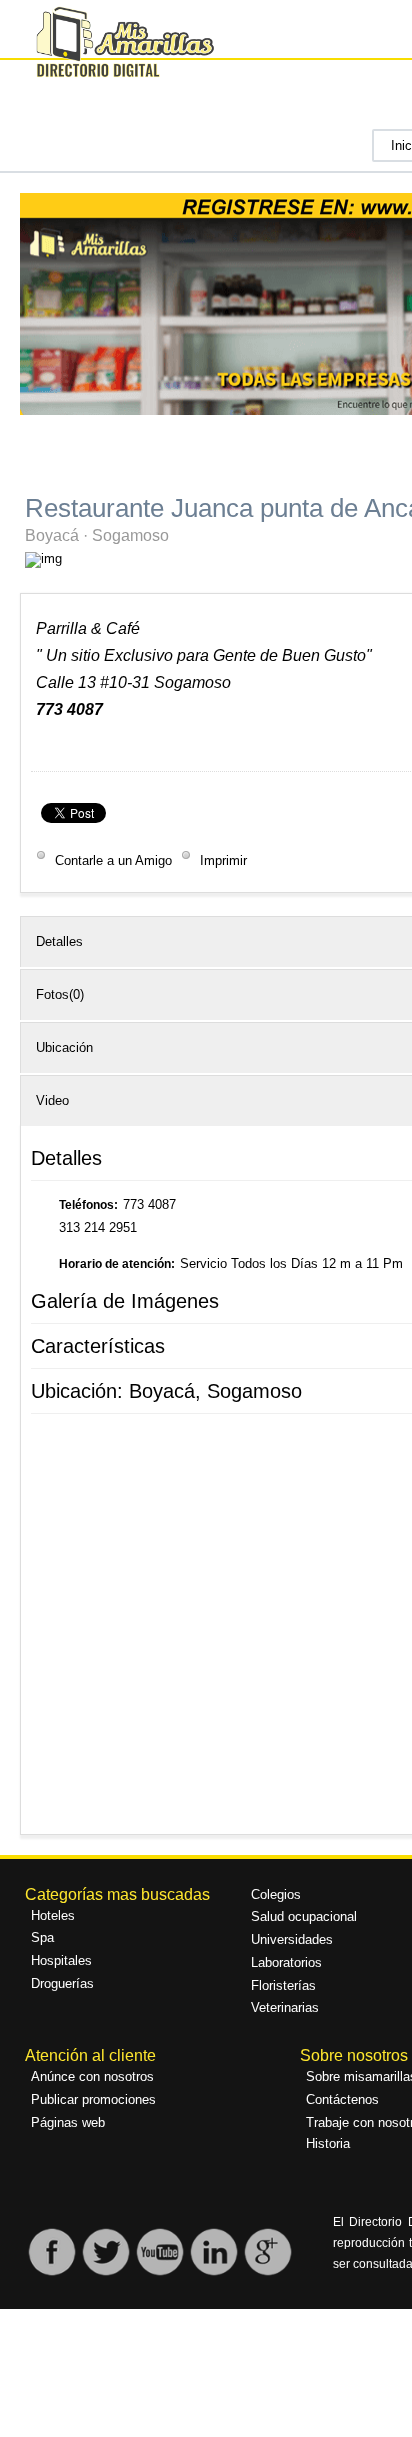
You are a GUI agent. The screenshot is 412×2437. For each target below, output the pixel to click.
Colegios (276, 1894)
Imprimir (221, 860)
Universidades (292, 1939)
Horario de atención (115, 1264)
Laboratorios (286, 1962)
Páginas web (68, 2122)
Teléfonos (86, 1205)
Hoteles (53, 1915)
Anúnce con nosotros (92, 2076)
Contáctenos (342, 2099)
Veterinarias (285, 2007)
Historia (328, 2143)
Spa (42, 1937)
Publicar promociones (93, 2099)
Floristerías (283, 1985)
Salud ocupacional (304, 1916)
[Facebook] (52, 2272)
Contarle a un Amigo (113, 860)
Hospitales (61, 1960)
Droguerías (62, 1983)
